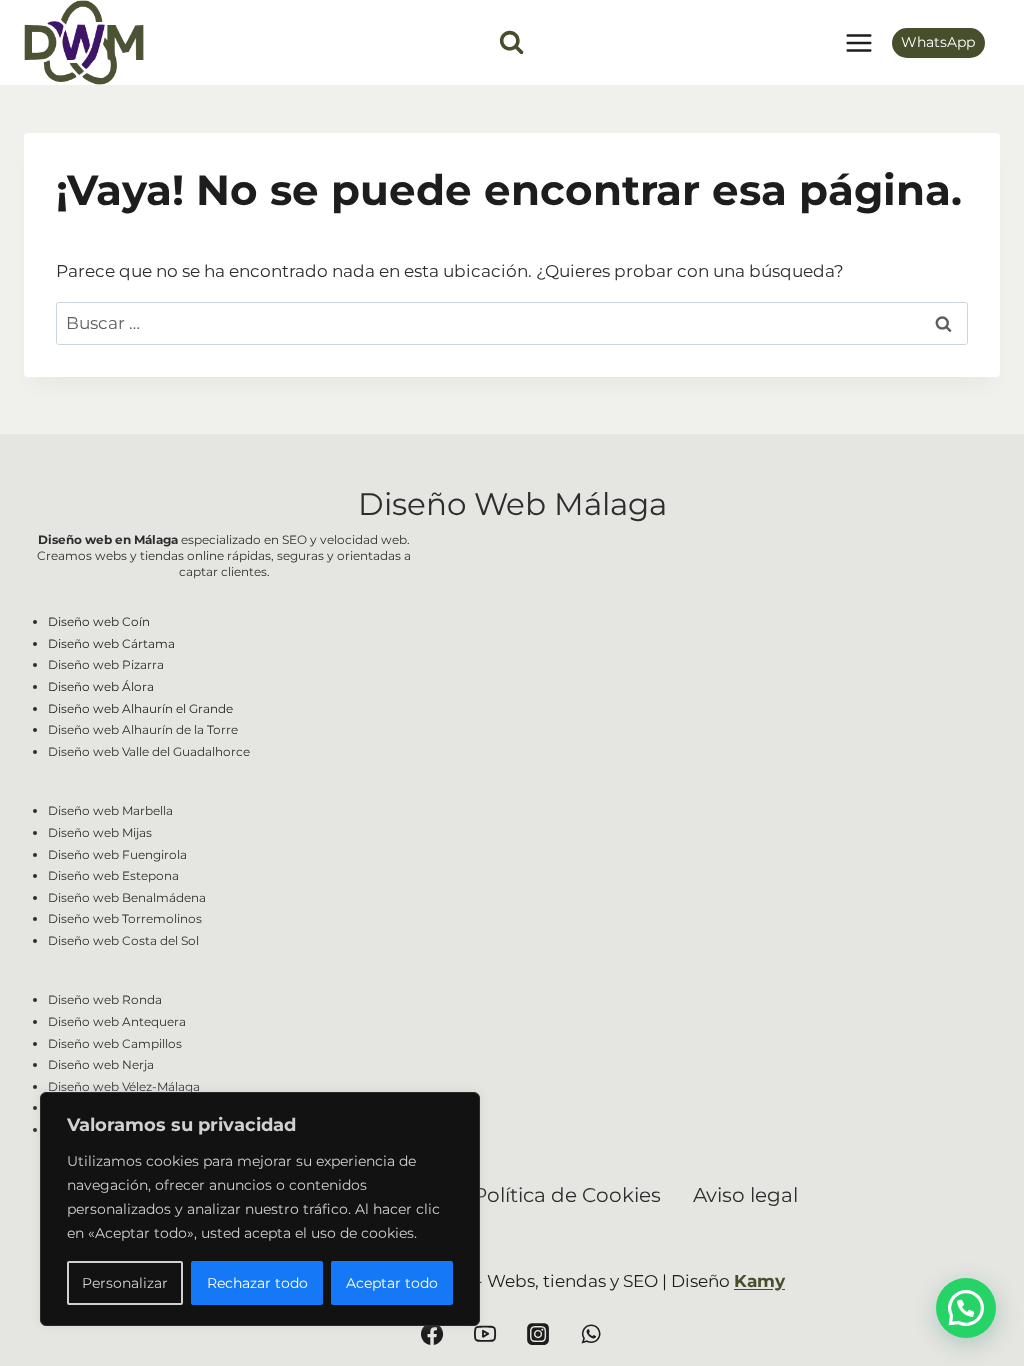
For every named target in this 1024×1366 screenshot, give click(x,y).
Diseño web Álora (101, 686)
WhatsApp (938, 42)
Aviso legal (745, 1195)
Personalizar (125, 1283)
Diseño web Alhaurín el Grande (140, 708)
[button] (966, 1308)
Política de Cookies (567, 1195)
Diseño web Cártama (111, 643)
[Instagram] (538, 1334)
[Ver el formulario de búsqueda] (511, 42)
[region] (260, 1209)
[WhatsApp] (591, 1334)
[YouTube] (485, 1334)
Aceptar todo (392, 1283)
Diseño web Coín (99, 621)
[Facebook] (432, 1334)
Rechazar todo (257, 1283)
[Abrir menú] (858, 42)
